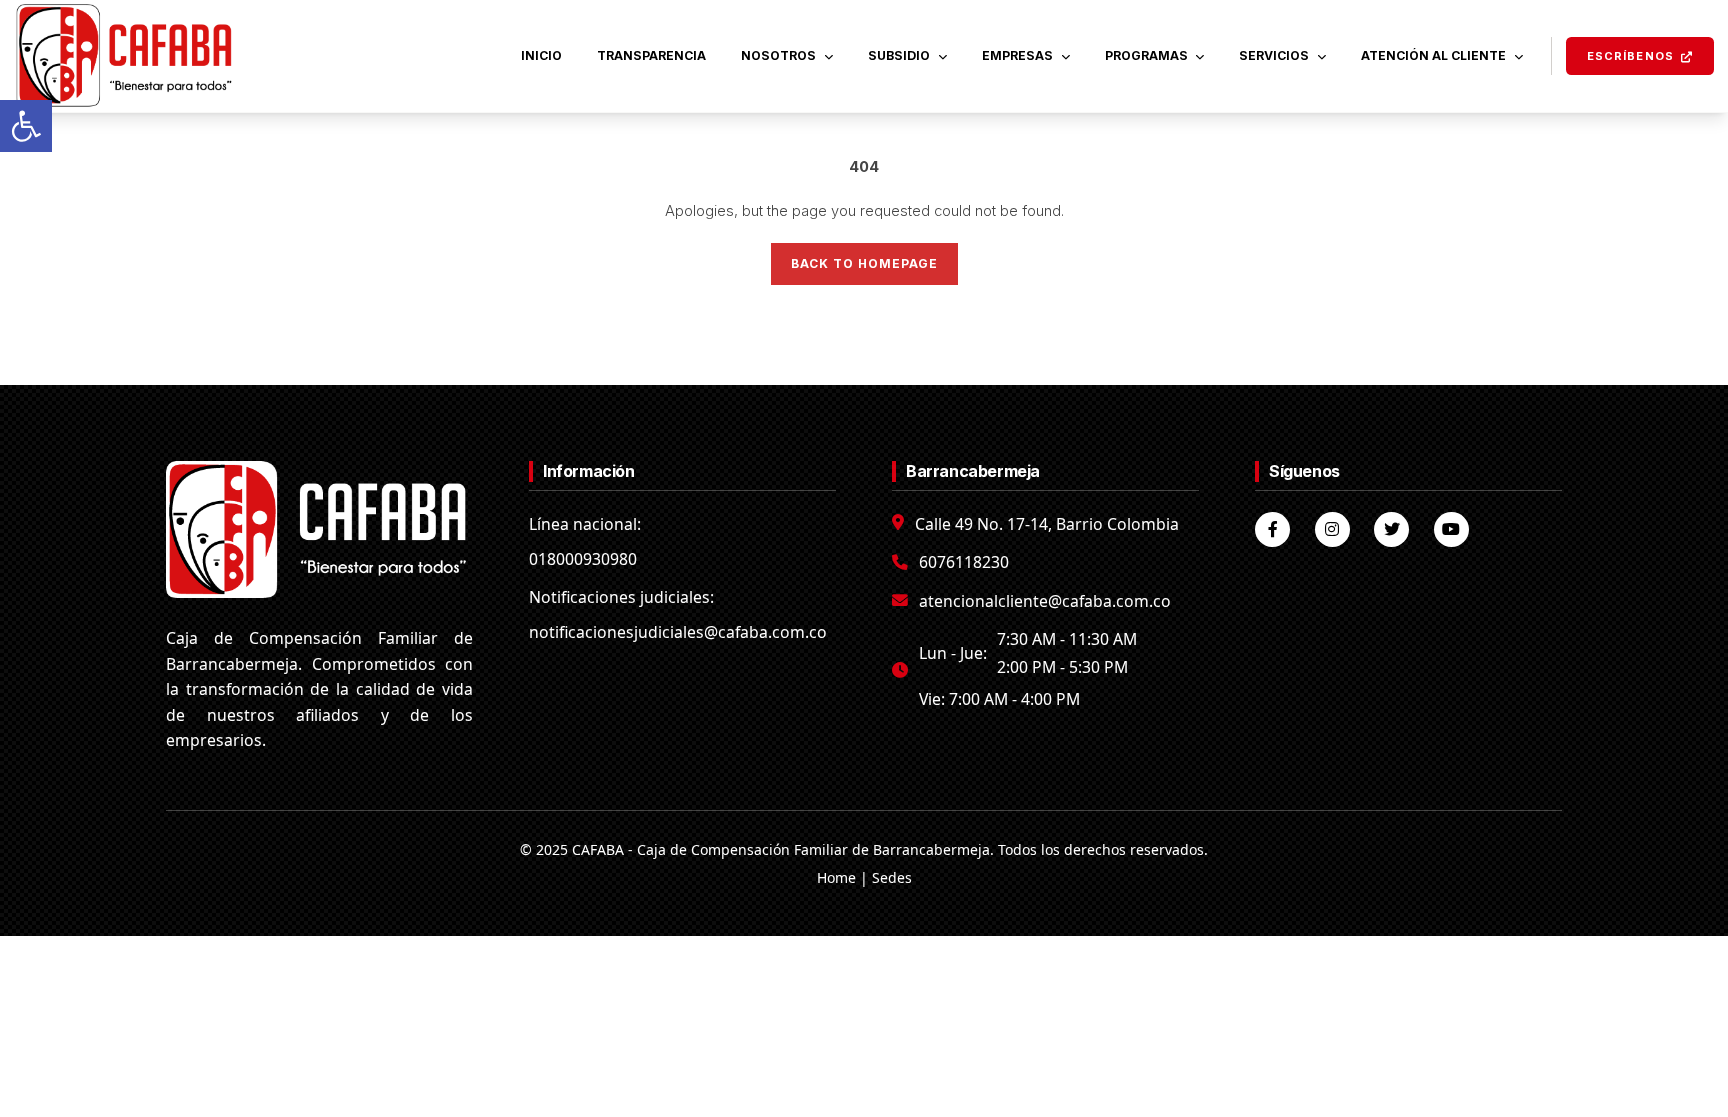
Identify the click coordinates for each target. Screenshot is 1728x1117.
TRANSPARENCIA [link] (651, 55)
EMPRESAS (1017, 55)
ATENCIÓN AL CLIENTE (1433, 55)
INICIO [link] (541, 55)
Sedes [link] (892, 877)
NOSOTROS (778, 55)
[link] (26, 126)
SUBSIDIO (899, 55)
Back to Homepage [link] (864, 263)
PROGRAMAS (1146, 55)
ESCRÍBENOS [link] (1630, 56)
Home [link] (836, 877)
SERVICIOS (1274, 55)
